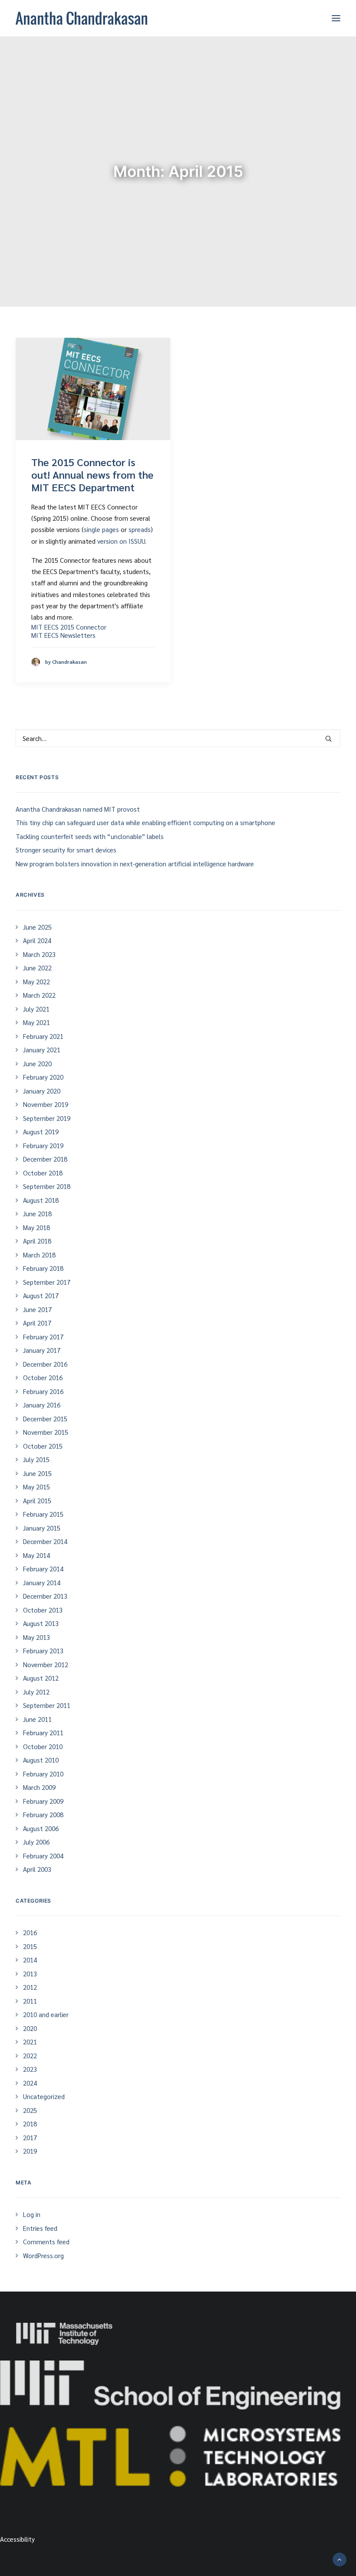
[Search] (178, 738)
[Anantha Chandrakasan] (81, 18)
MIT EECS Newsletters (63, 635)
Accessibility (17, 2539)
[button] (336, 18)
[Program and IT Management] (170, 2385)
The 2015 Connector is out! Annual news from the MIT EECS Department (92, 474)
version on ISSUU (121, 541)
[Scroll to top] (340, 2558)
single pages (101, 529)
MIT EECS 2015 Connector (69, 627)
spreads (140, 529)
